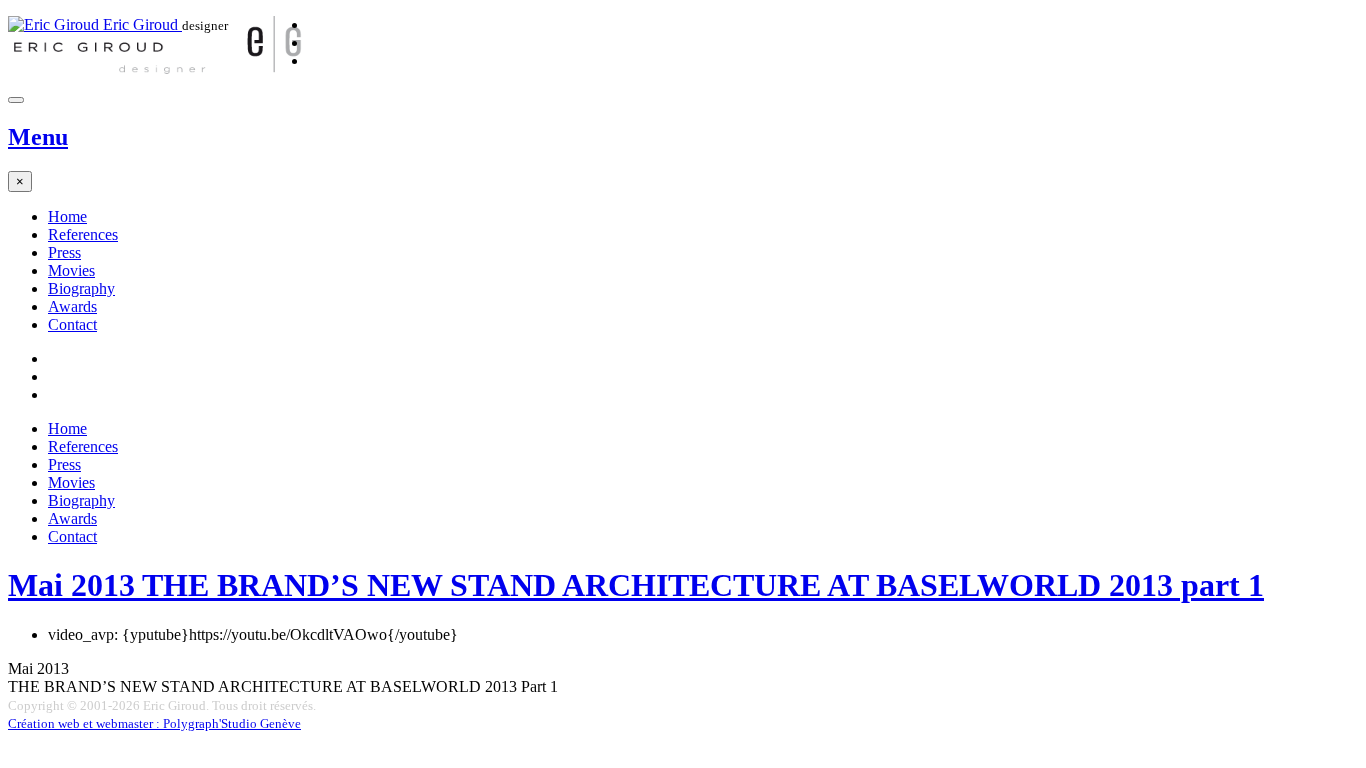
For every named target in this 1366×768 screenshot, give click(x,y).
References (83, 234)
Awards (72, 306)
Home (67, 216)
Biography (81, 288)
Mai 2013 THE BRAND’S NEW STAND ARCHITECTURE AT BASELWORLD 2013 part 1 (636, 585)
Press (64, 252)
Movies (71, 270)
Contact (72, 324)
